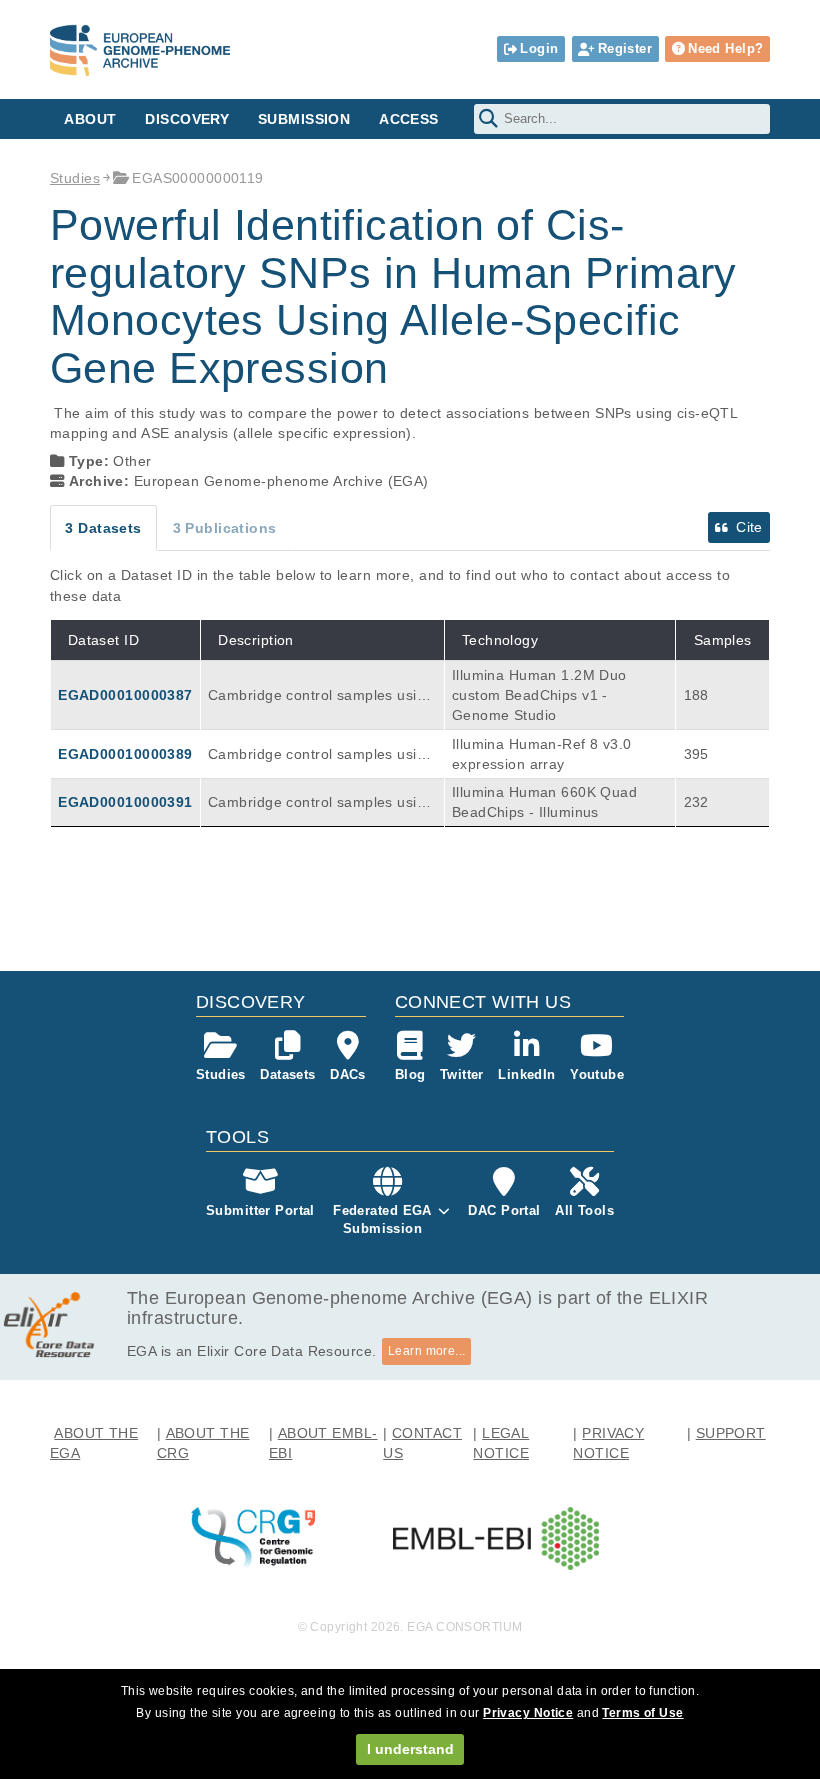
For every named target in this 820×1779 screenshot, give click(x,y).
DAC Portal (504, 1210)
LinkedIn (526, 1074)
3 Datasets (103, 528)
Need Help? (725, 48)
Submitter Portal (260, 1210)
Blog (410, 1074)
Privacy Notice (528, 1713)
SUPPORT (731, 1433)
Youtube (597, 1074)
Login (539, 48)
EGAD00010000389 (125, 754)
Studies (75, 178)
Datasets (287, 1074)
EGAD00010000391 (125, 802)
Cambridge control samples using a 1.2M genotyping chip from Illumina (320, 696)
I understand (410, 1749)
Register (625, 48)
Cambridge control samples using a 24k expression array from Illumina (321, 755)
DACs (348, 1074)
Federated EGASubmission (382, 1219)
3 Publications (225, 528)
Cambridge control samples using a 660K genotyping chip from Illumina (320, 803)
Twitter (462, 1074)
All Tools (584, 1210)
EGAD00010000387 (125, 695)
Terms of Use (642, 1713)
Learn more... (427, 1351)
